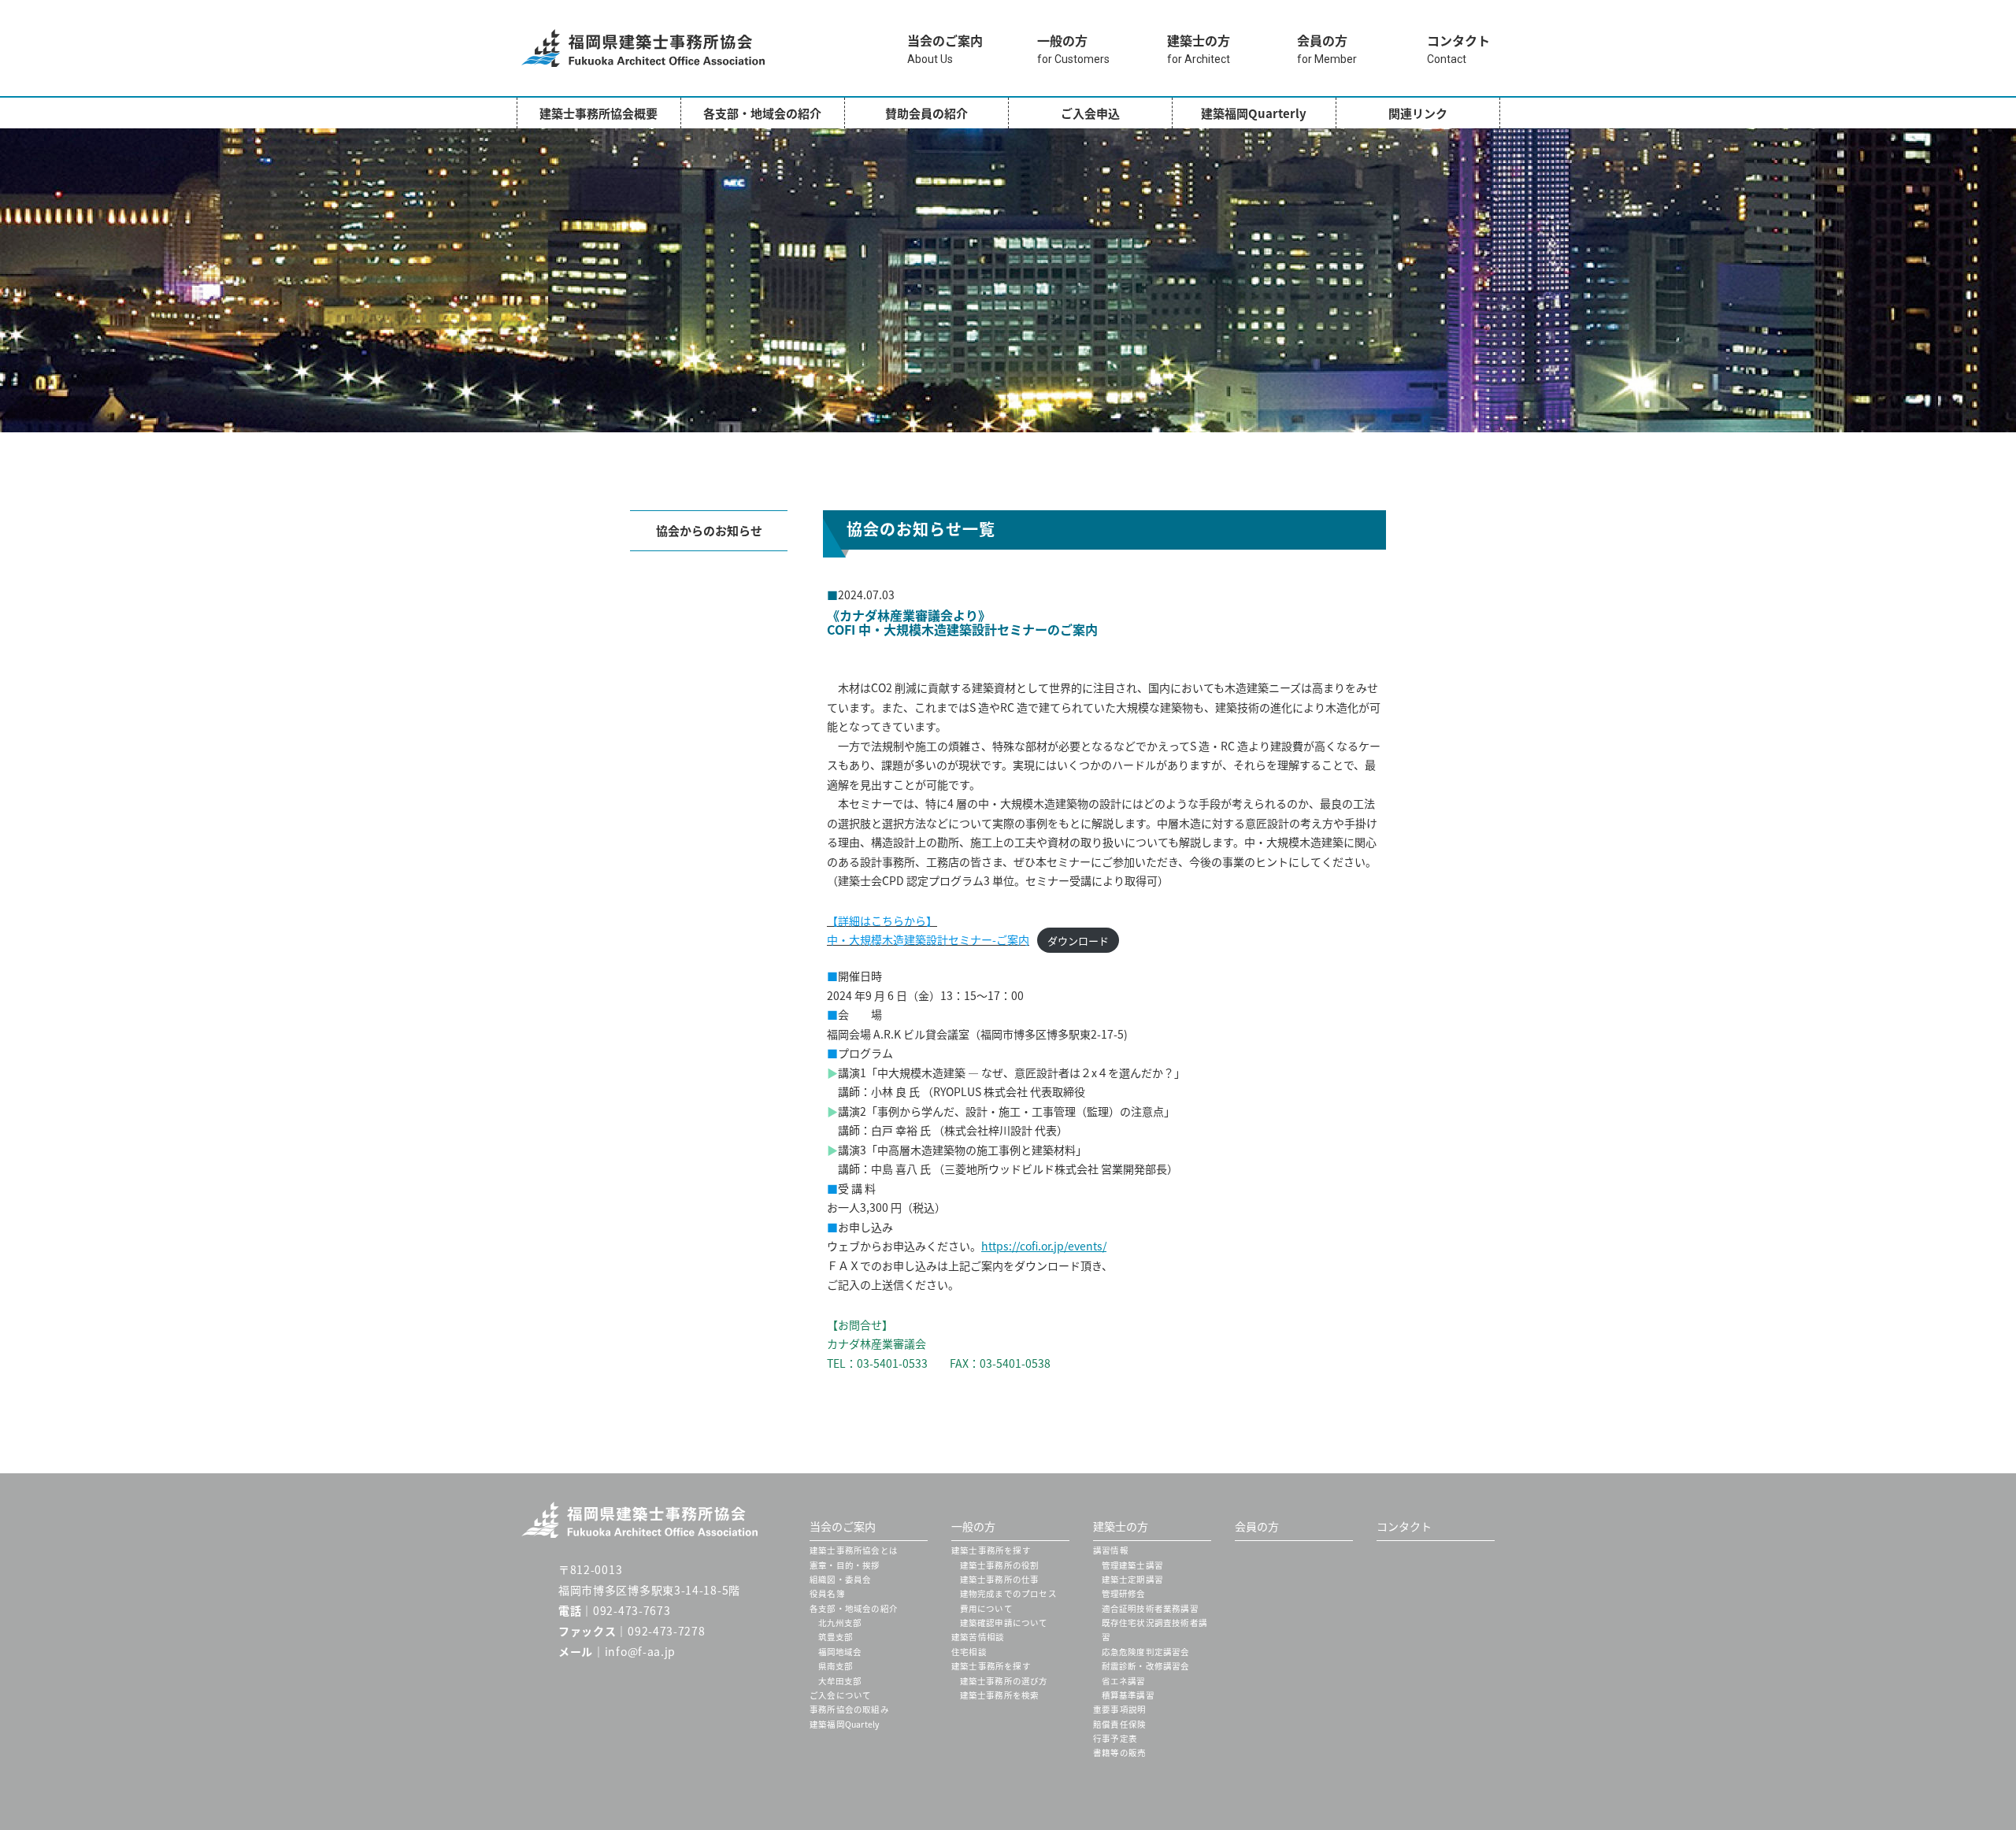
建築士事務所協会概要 (598, 113)
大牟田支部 (840, 1681)
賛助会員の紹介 (926, 113)
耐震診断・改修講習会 (1146, 1666)
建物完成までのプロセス (1008, 1593)
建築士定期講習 (1132, 1579)
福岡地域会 (840, 1652)
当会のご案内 (843, 1526)
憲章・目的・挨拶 (845, 1565)
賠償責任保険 (1119, 1724)
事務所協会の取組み (849, 1709)
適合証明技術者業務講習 (1150, 1608)
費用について (986, 1608)
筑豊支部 (836, 1637)
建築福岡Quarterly (1254, 113)
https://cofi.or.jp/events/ (1044, 1246)
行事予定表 (1115, 1738)
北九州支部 (840, 1623)
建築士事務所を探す (991, 1550)
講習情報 (1111, 1550)
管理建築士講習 (1132, 1565)
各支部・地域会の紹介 (762, 113)
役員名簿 (827, 1593)
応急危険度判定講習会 (1146, 1652)
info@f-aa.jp (640, 1651)
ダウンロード (1078, 940)
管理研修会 (1124, 1593)
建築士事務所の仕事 (1000, 1579)
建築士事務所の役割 (1000, 1565)
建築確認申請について (1004, 1623)
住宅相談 (969, 1652)
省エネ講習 (1124, 1681)
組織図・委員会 (840, 1579)
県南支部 (836, 1666)
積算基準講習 (1128, 1695)
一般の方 (973, 1526)
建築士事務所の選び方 (1004, 1681)
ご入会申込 (1090, 113)
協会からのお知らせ (709, 530)
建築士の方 (1121, 1526)
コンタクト (1404, 1526)
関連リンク (1418, 113)
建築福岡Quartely (845, 1724)
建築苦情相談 (978, 1637)
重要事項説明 (1119, 1709)
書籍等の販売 (1119, 1752)
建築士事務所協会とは (854, 1550)
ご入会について (840, 1695)
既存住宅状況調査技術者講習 (1155, 1630)
